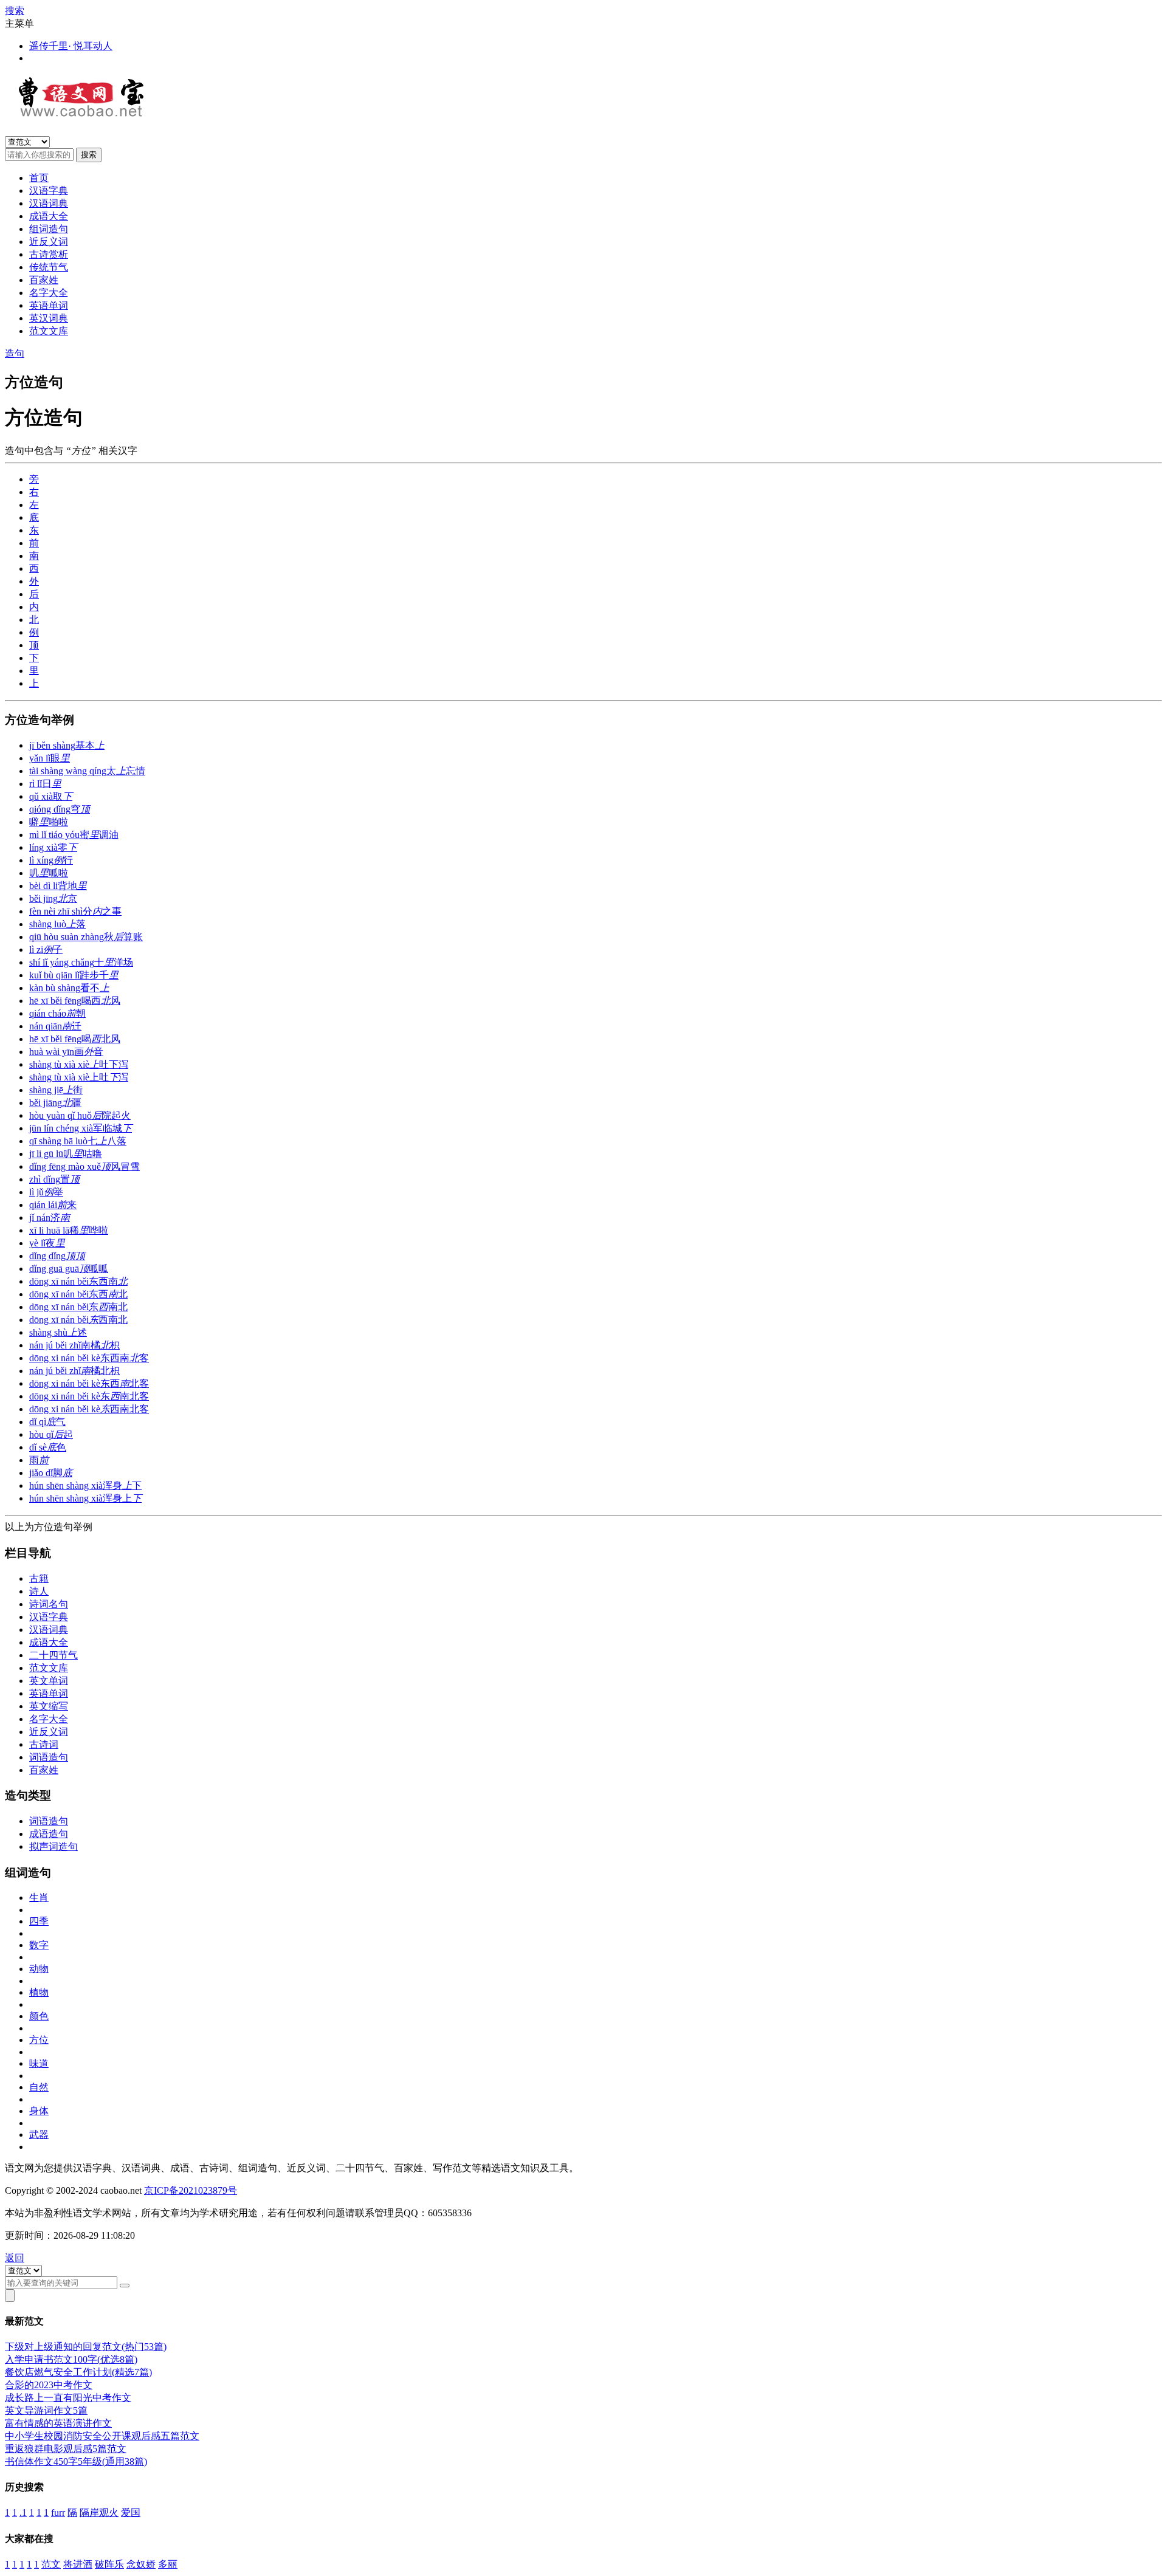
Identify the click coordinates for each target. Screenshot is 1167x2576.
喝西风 (75, 1001)
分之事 (75, 911)
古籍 (39, 1578)
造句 (15, 353)
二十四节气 (53, 1655)
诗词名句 (49, 1604)
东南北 (78, 1307)
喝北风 (75, 1039)
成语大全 (49, 216)
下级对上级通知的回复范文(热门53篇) (86, 2347)
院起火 (80, 1115)
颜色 (39, 2016)
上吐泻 (79, 1077)
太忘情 (87, 771)
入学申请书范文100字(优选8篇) (71, 2359)
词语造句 (49, 1757)
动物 (39, 1969)
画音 (66, 1052)
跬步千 (74, 975)
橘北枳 (74, 1371)
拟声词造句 (53, 1846)
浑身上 (85, 1498)
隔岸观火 (99, 2512)
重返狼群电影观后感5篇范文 (66, 2449)
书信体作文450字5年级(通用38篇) (76, 2461)
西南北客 (89, 1409)
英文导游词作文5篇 (46, 2410)
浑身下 (85, 1485)
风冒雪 (84, 1166)
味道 (39, 2063)
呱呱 (69, 1269)
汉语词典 (49, 203)
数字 (39, 1945)
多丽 (168, 2564)
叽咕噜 (66, 1154)
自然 (39, 2087)
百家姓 (44, 280)
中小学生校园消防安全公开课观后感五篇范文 (102, 2436)
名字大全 (49, 293)
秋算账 (86, 937)
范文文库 (49, 331)
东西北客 (89, 1383)
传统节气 (49, 267)
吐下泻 (79, 1064)
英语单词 (49, 305)
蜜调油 (74, 835)
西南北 (78, 1320)
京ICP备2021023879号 (191, 2190)
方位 (39, 2040)
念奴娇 (141, 2564)
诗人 (39, 1591)
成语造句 (49, 1834)
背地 (58, 886)
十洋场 (81, 962)
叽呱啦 (49, 873)
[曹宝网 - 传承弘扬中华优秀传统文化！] (92, 111)
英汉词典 (49, 318)
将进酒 (78, 2564)
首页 (39, 178)
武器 (39, 2135)
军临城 (81, 1128)
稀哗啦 (69, 1230)
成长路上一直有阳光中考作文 (68, 2398)
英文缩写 (49, 1706)
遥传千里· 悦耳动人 (71, 46)
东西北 (78, 1294)
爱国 (131, 2512)
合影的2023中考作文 (49, 2385)
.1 (23, 2512)
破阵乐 (109, 2564)
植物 (39, 1992)
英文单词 (49, 1681)
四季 (39, 1921)
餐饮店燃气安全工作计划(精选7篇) (78, 2372)
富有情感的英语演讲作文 (58, 2423)
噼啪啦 (49, 822)
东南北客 (89, 1396)
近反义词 (49, 242)
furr (58, 2512)
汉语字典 (49, 191)
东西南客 (89, 1358)
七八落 (78, 1141)
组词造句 (49, 229)
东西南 (78, 1281)
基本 (67, 745)
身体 (39, 2111)
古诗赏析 (49, 254)
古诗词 (44, 1744)
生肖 (39, 1898)
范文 (51, 2564)
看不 (69, 988)
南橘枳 (74, 1345)
